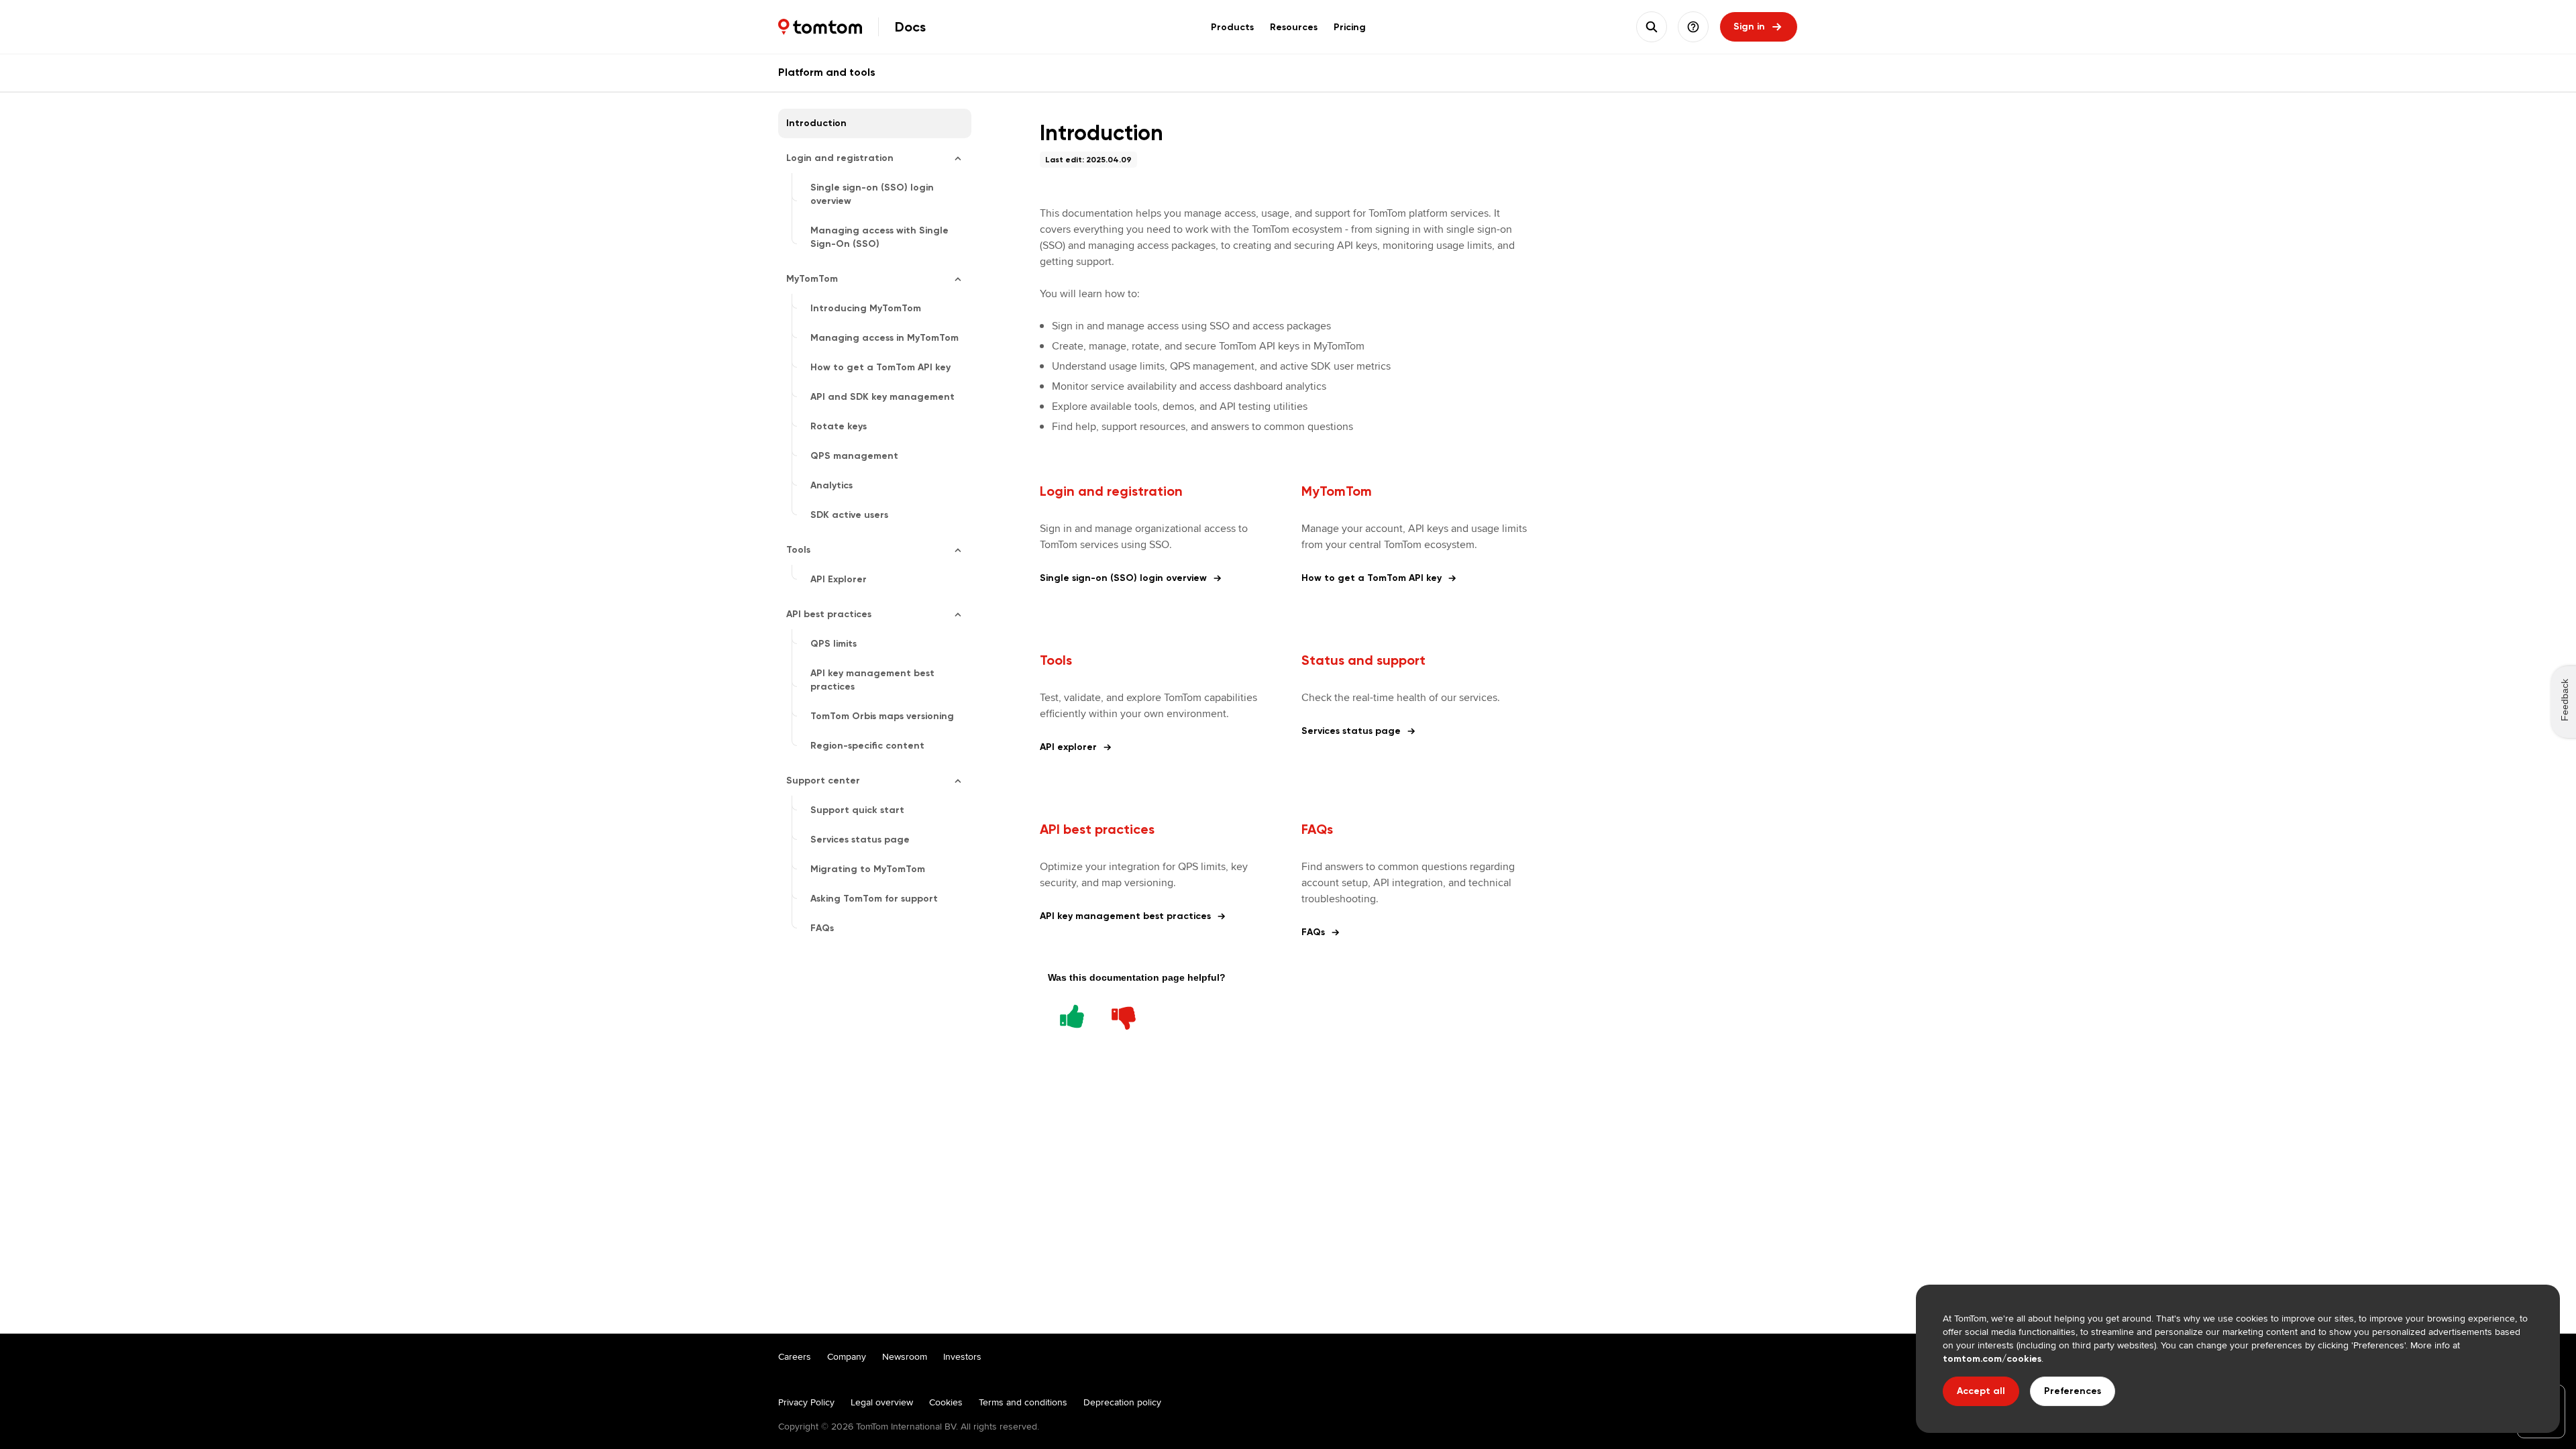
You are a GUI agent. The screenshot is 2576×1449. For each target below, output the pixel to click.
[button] (1693, 27)
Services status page (1351, 731)
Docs (910, 27)
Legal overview (882, 1402)
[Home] (820, 27)
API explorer (1068, 747)
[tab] (1232, 27)
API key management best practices (1125, 916)
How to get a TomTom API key (1372, 578)
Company (847, 1356)
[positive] (1072, 1014)
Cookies (946, 1402)
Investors (962, 1356)
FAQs (1313, 932)
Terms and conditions (1023, 1402)
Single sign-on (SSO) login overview (1123, 578)
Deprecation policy (1122, 1402)
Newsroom (905, 1356)
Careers (795, 1356)
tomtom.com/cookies (1992, 1359)
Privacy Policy (806, 1402)
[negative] (1124, 1014)
